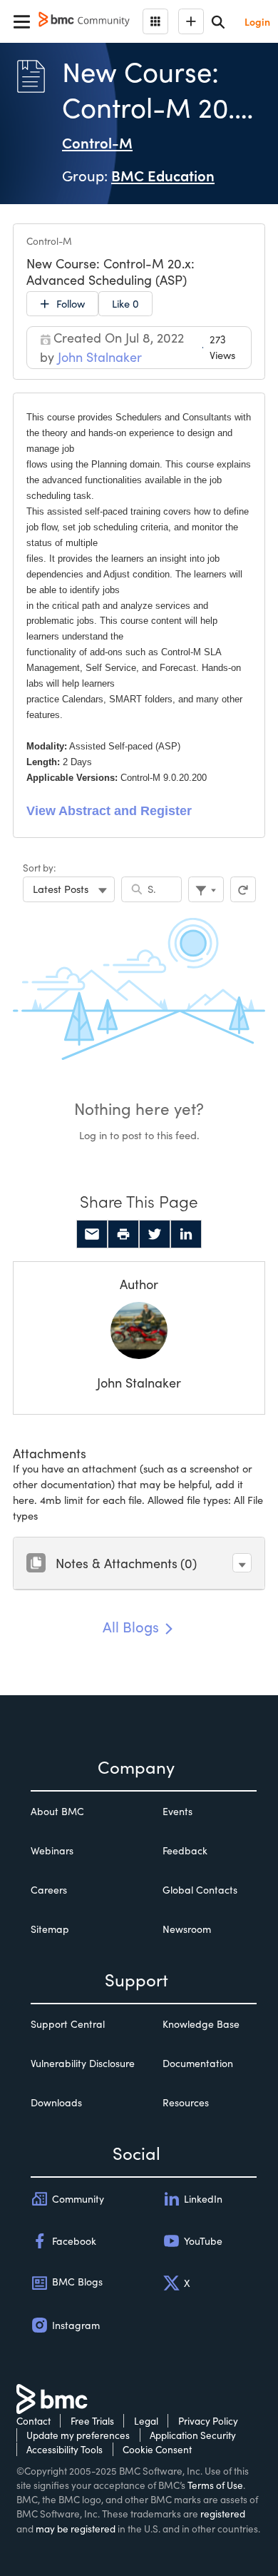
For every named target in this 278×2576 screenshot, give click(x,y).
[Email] (92, 1234)
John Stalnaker (139, 1383)
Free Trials (92, 2421)
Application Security (193, 2435)
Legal (146, 2421)
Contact (34, 2421)
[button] (242, 1563)
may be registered (76, 2529)
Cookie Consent (157, 2449)
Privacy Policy (208, 2421)
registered (223, 2514)
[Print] (123, 1234)
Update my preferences (78, 2435)
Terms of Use (215, 2485)
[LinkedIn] (186, 1234)
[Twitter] (155, 1234)
